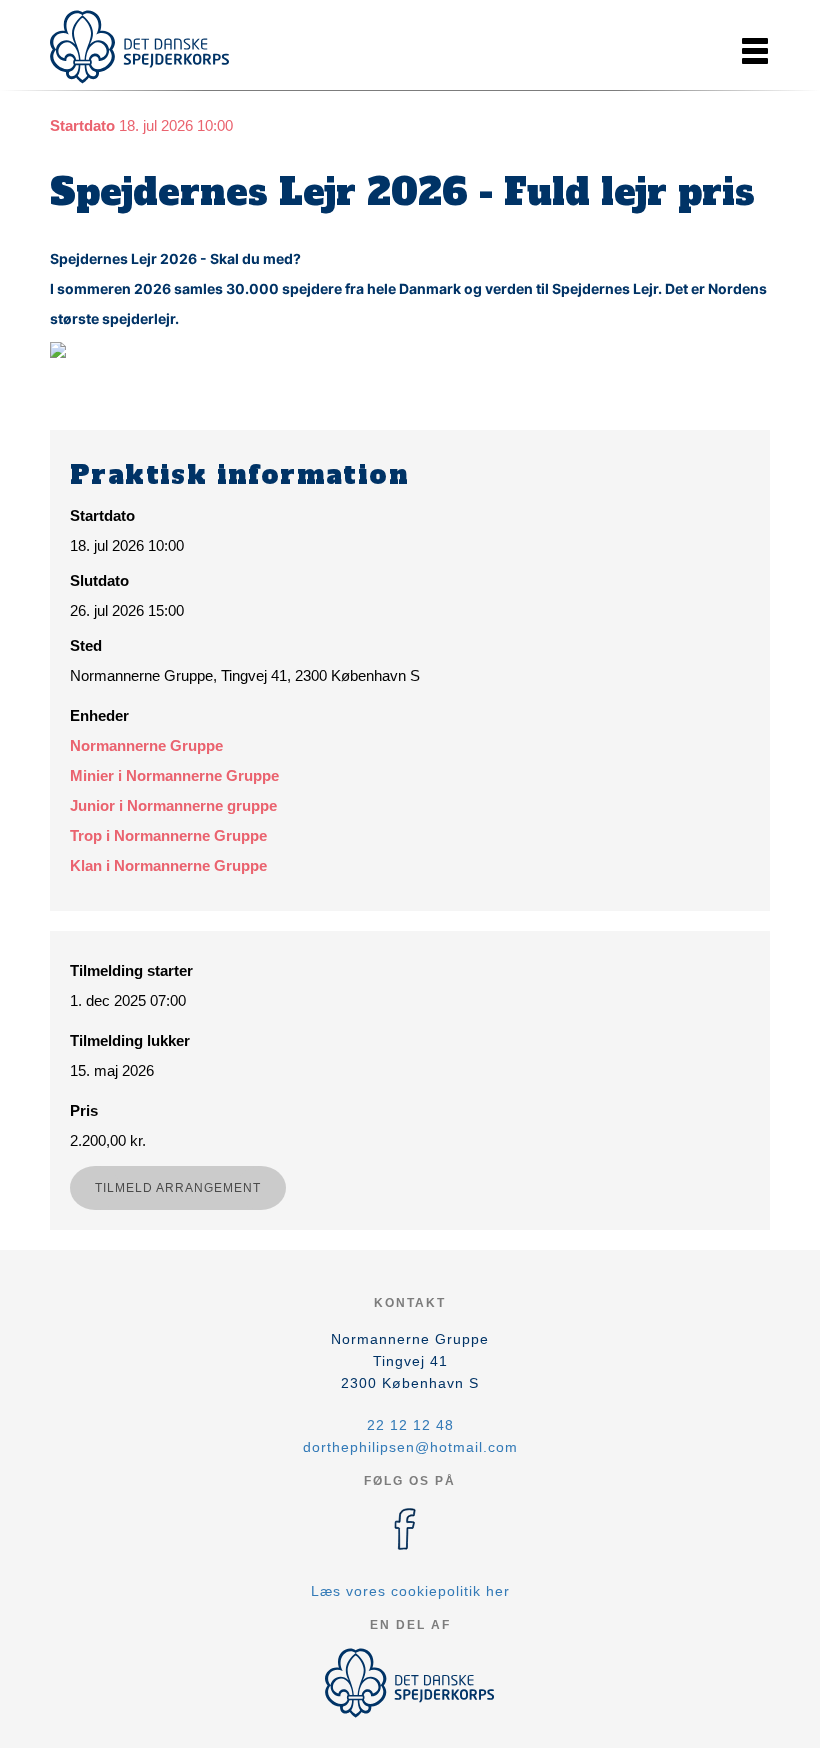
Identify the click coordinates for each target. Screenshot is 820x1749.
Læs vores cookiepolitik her (410, 1591)
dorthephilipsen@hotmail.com (410, 1447)
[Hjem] (140, 47)
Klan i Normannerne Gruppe (168, 865)
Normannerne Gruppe (146, 745)
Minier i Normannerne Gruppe (174, 775)
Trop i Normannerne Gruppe (168, 835)
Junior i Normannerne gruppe (173, 805)
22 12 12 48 (410, 1425)
